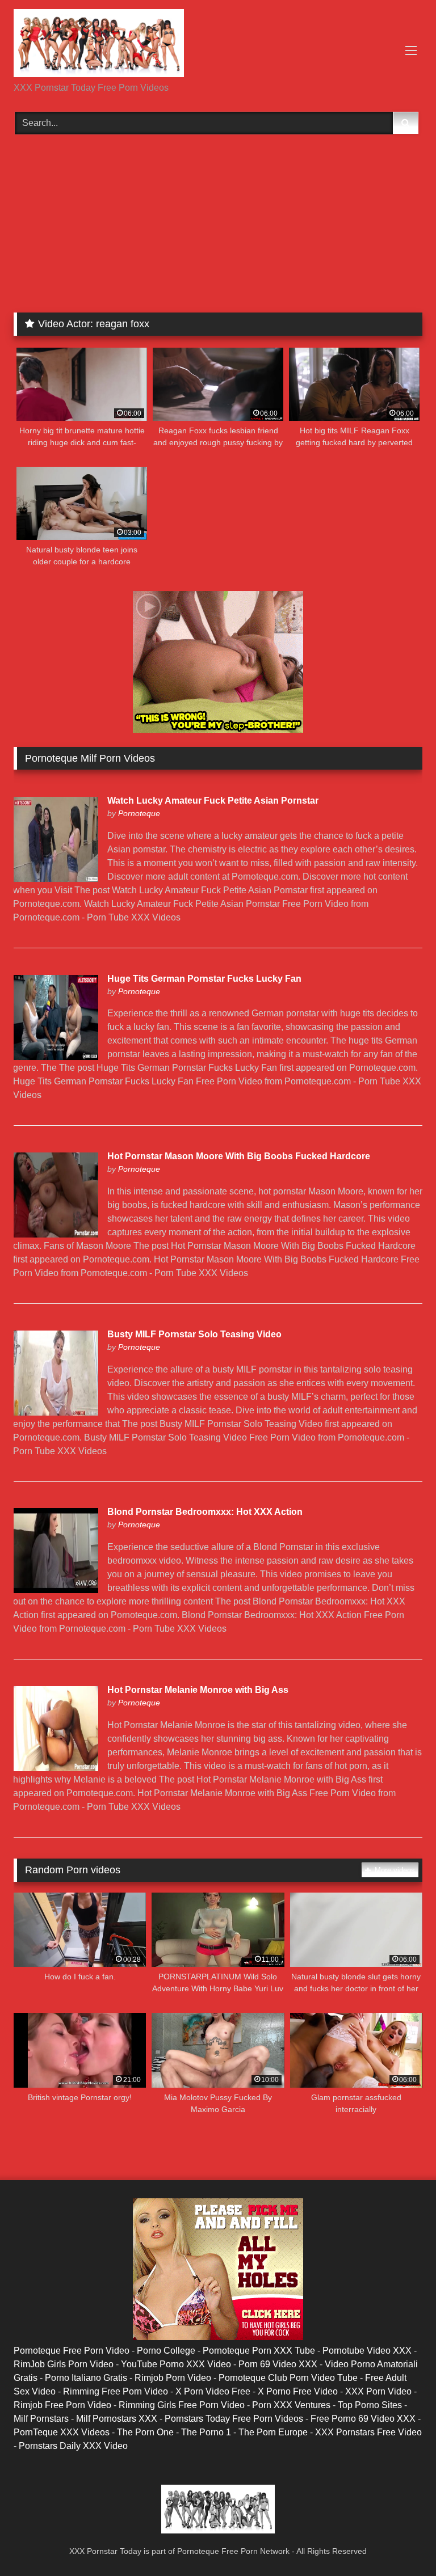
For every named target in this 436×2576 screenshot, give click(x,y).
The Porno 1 (206, 2432)
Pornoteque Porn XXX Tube (259, 2351)
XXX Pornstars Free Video (368, 2432)
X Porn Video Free (213, 2391)
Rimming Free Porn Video (116, 2391)
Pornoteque (139, 813)
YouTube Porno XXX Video (176, 2364)
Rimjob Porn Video (173, 2378)
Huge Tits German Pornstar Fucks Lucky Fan (204, 979)
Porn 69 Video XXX (278, 2364)
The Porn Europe (273, 2432)
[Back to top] (401, 2542)
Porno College (166, 2351)
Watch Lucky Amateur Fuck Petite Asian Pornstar (213, 801)
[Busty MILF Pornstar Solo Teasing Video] (56, 1412)
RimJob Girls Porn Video (64, 2364)
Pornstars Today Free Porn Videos (234, 2419)
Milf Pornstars (41, 2419)
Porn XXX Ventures (291, 2405)
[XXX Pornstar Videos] (218, 45)
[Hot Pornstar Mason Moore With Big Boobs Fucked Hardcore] (56, 1234)
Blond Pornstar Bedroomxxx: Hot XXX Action (205, 1512)
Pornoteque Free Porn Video (72, 2351)
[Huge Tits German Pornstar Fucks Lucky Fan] (56, 1057)
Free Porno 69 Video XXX (363, 2419)
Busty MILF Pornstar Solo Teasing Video (194, 1334)
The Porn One (145, 2432)
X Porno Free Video (298, 2391)
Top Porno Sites (370, 2405)
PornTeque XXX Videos (62, 2432)
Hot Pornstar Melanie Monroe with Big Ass (198, 1690)
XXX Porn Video (378, 2391)
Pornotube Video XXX (367, 2351)
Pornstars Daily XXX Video (73, 2446)
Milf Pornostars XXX (117, 2419)
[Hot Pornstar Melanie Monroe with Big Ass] (56, 1768)
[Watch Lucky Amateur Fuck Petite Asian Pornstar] (56, 879)
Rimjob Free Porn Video (62, 2405)
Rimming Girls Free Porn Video (182, 2405)
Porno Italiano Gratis (86, 2378)
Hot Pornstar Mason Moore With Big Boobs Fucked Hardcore (239, 1156)
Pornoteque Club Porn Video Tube (288, 2378)
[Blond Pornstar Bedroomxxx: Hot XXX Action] (56, 1590)
